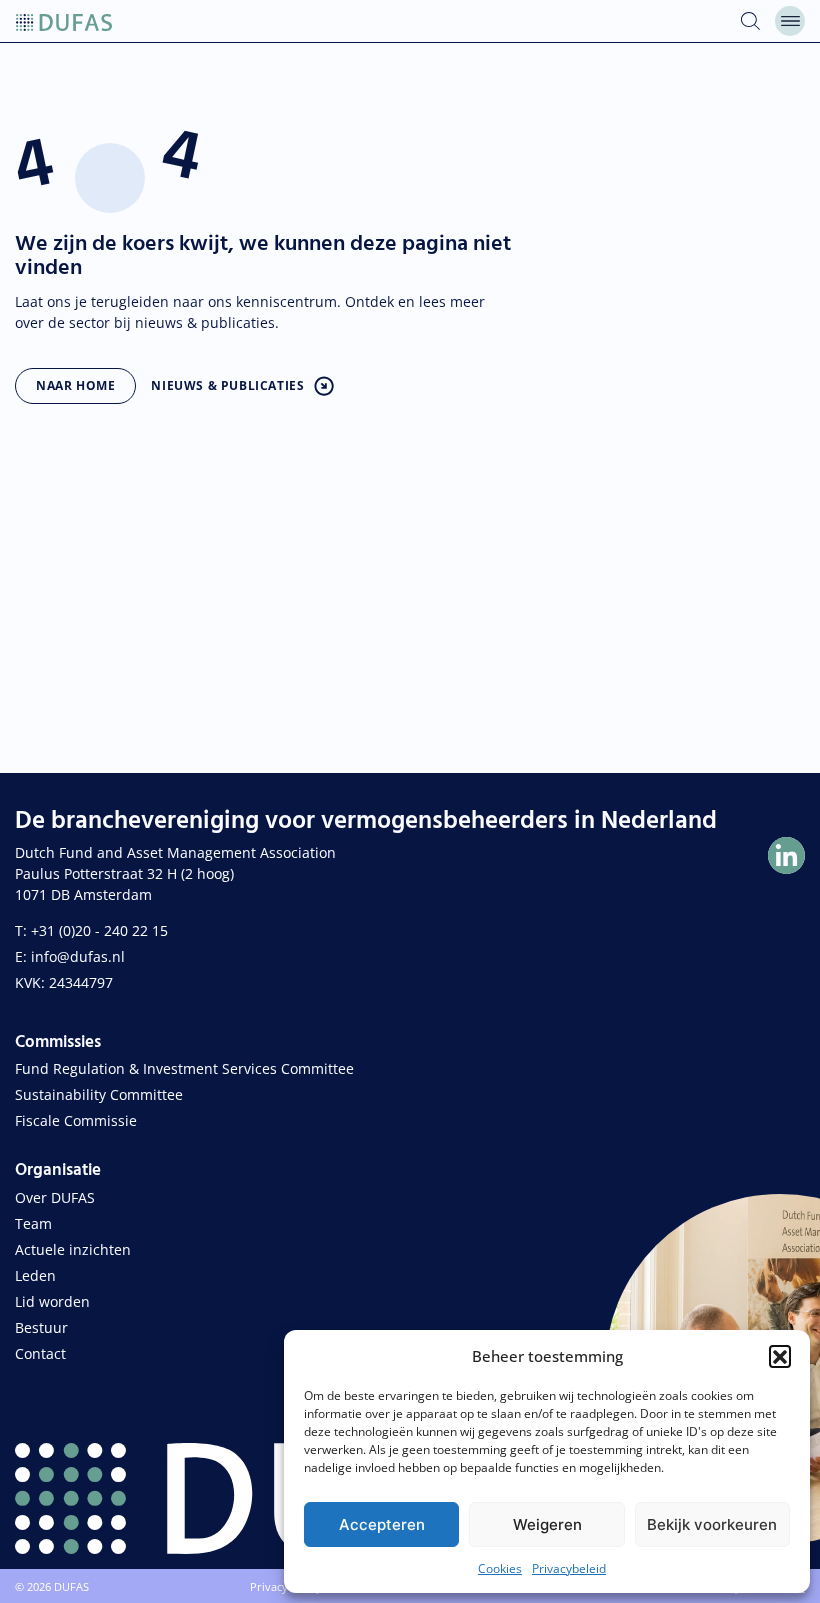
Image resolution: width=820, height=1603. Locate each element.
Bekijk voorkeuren (712, 1524)
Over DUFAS (55, 1197)
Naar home (75, 385)
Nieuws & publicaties (227, 385)
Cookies (500, 1568)
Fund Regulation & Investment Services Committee (184, 1068)
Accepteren (382, 1524)
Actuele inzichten (73, 1249)
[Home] (64, 21)
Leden (35, 1275)
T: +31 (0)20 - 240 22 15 (91, 930)
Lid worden (52, 1301)
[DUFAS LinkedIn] (786, 855)
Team (33, 1223)
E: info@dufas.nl (70, 956)
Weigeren (547, 1524)
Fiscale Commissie (76, 1120)
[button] (780, 1356)
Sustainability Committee (99, 1094)
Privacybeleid (569, 1568)
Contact (40, 1353)
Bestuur (41, 1327)
